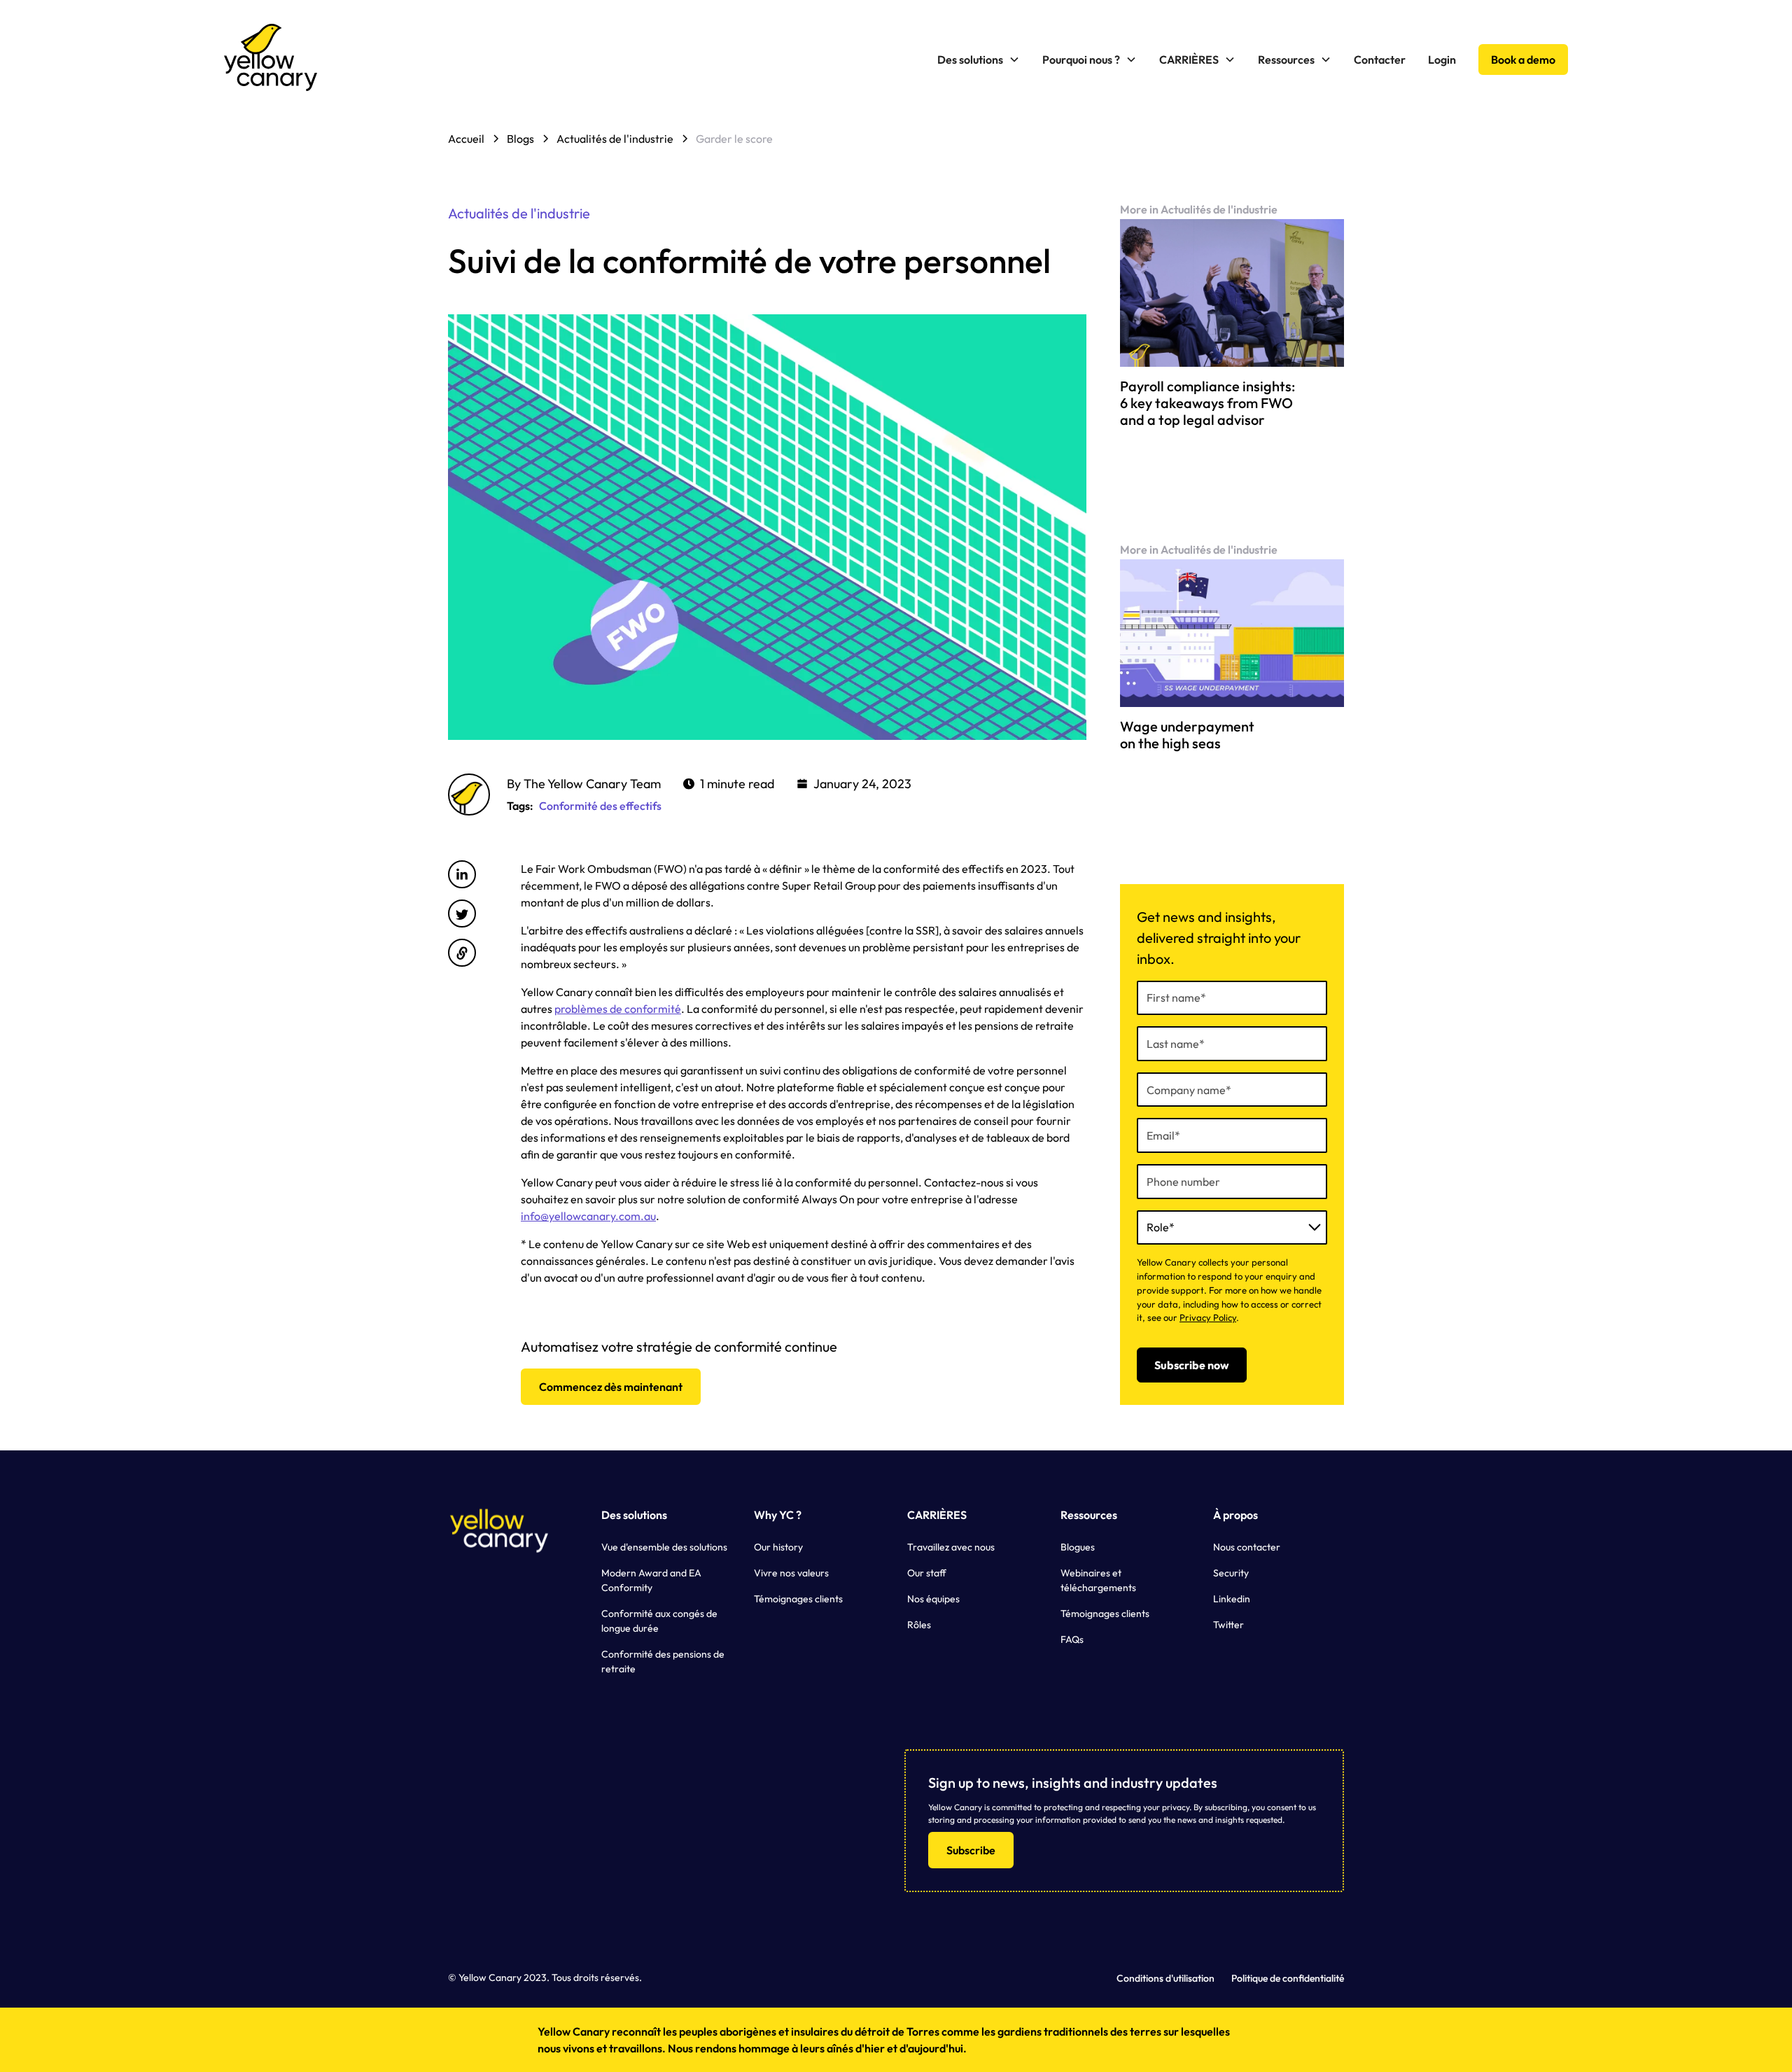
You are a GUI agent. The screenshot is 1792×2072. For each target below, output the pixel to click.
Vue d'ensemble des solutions (664, 1547)
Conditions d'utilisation (1165, 1978)
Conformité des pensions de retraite (663, 1661)
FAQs (1072, 1639)
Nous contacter (1247, 1547)
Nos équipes (933, 1599)
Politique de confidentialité (1288, 1978)
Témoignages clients (798, 1599)
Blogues (1078, 1547)
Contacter (1380, 59)
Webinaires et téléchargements (1098, 1580)
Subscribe (971, 1850)
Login (1442, 59)
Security (1231, 1573)
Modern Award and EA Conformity (651, 1580)
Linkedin (1232, 1599)
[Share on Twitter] (462, 913)
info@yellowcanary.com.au (588, 1216)
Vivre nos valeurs (791, 1573)
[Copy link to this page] (462, 953)
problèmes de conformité (618, 1009)
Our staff (927, 1573)
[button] (979, 59)
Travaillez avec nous (951, 1547)
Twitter (1228, 1625)
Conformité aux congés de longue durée (659, 1621)
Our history (778, 1547)
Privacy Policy (1208, 1317)
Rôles (919, 1625)
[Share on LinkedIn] (462, 874)
